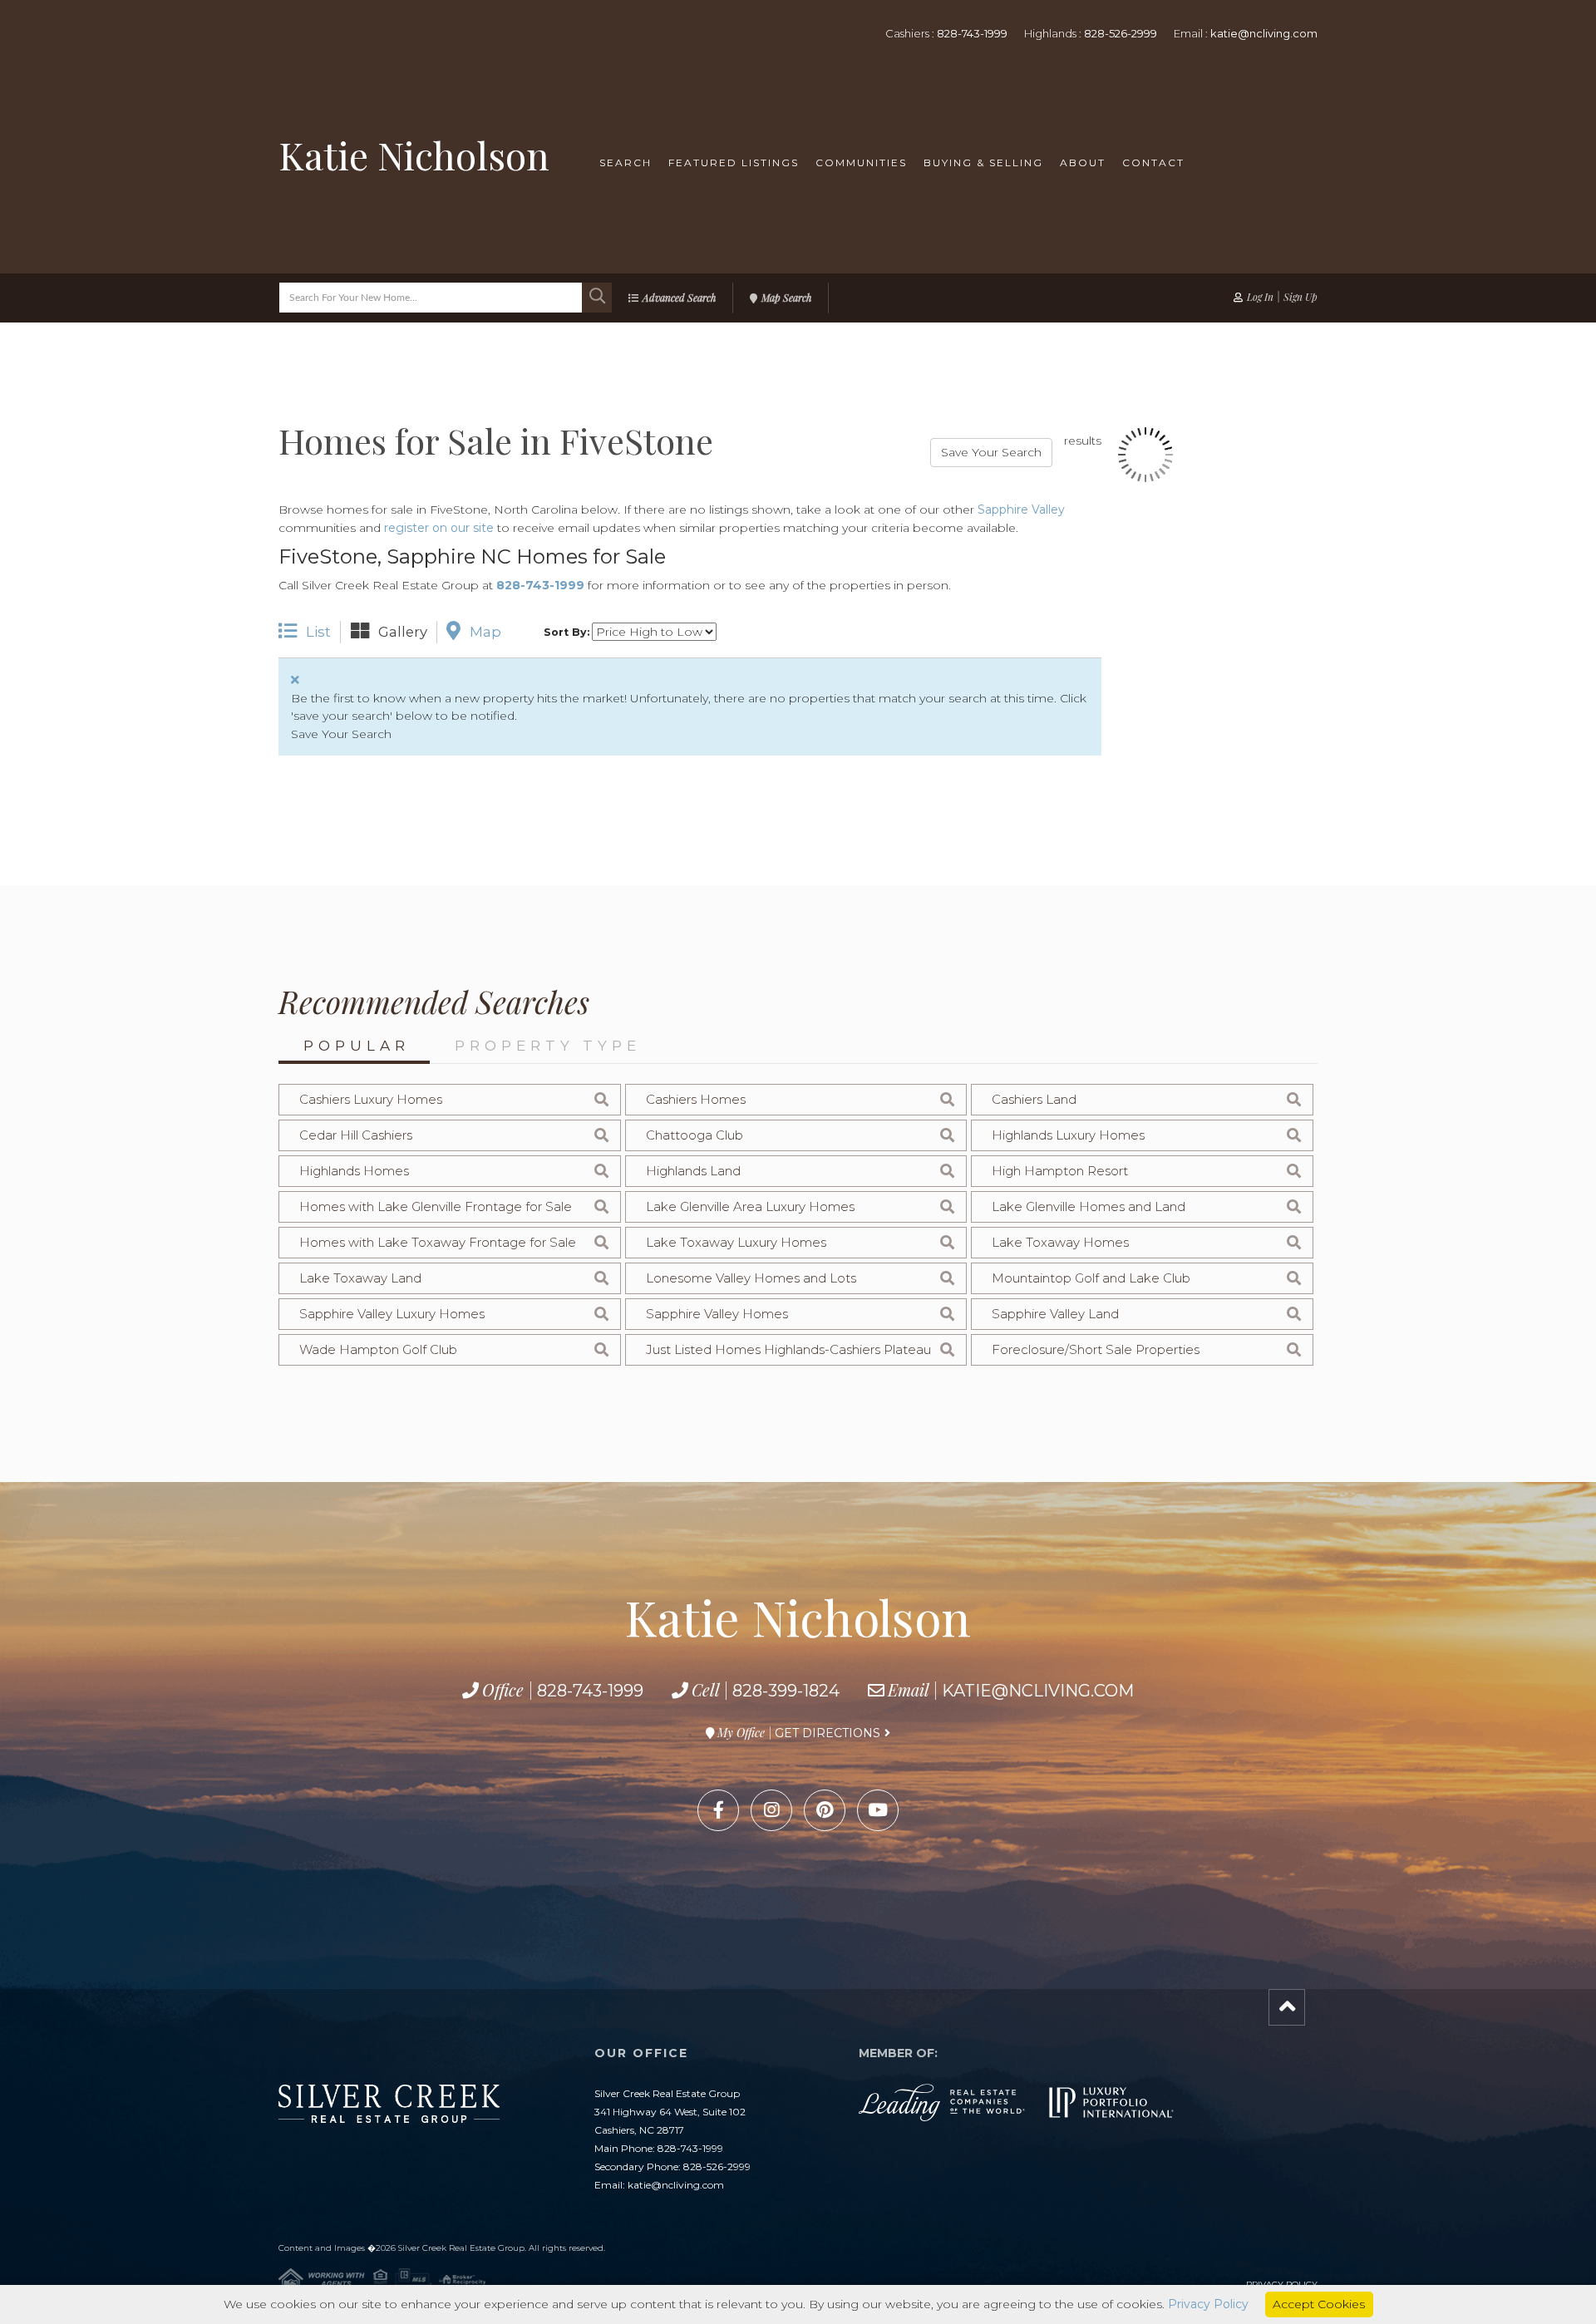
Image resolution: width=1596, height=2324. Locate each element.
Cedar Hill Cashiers (356, 1135)
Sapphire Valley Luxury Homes (392, 1314)
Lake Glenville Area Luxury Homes (750, 1206)
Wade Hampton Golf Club (378, 1349)
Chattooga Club (695, 1135)
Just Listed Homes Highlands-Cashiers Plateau (788, 1349)
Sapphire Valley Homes (717, 1314)
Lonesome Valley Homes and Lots (751, 1278)
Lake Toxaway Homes (1060, 1242)
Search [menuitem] (626, 162)
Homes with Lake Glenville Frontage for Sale (436, 1206)
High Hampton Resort (1060, 1171)
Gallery (403, 631)
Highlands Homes (354, 1171)
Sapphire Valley (1021, 510)
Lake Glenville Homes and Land (1089, 1206)
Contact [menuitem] (1153, 162)
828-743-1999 (972, 33)
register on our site (439, 528)
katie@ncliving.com (1264, 33)
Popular (357, 1046)
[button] (597, 298)
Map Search (786, 298)
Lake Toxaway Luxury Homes (736, 1242)
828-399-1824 (786, 1691)
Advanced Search (679, 298)
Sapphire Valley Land (1055, 1314)
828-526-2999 (1121, 33)
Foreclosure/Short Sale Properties (1096, 1349)
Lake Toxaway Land (360, 1278)
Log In (1260, 297)
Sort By (565, 632)
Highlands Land (693, 1171)
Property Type (548, 1046)
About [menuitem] (1083, 162)
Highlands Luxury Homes (1068, 1135)
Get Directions (828, 1733)
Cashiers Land (1034, 1099)
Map (485, 631)
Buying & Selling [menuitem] (983, 162)
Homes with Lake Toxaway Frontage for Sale (438, 1242)
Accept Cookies (1319, 2304)
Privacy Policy (1208, 2304)
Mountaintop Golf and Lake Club (1091, 1278)
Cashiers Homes (696, 1099)
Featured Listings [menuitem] (734, 162)
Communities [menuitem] (861, 162)
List (318, 631)
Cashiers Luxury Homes (371, 1099)
